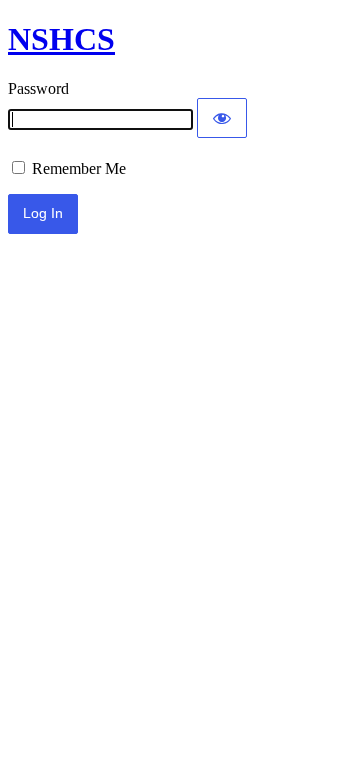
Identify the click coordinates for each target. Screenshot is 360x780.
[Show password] (222, 118)
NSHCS (61, 39)
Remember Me (77, 168)
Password (38, 88)
